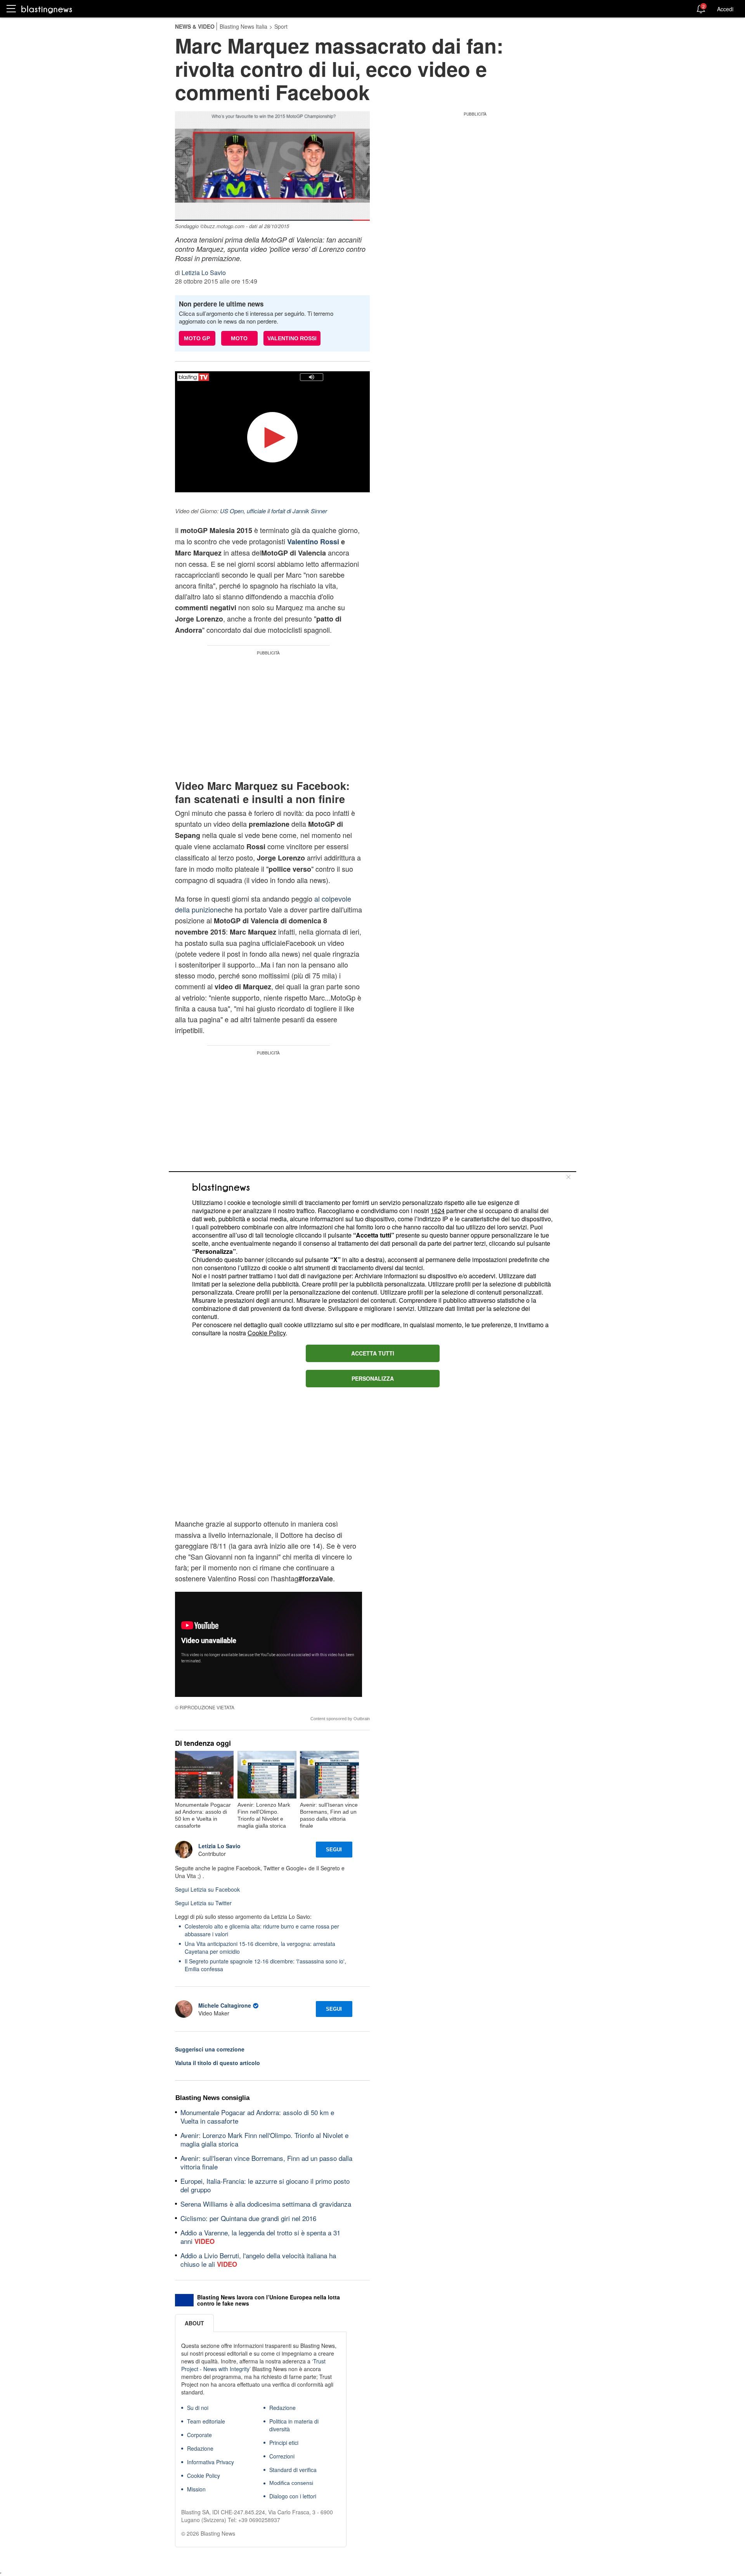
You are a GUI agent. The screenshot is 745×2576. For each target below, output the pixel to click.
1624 (438, 1211)
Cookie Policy (267, 1333)
